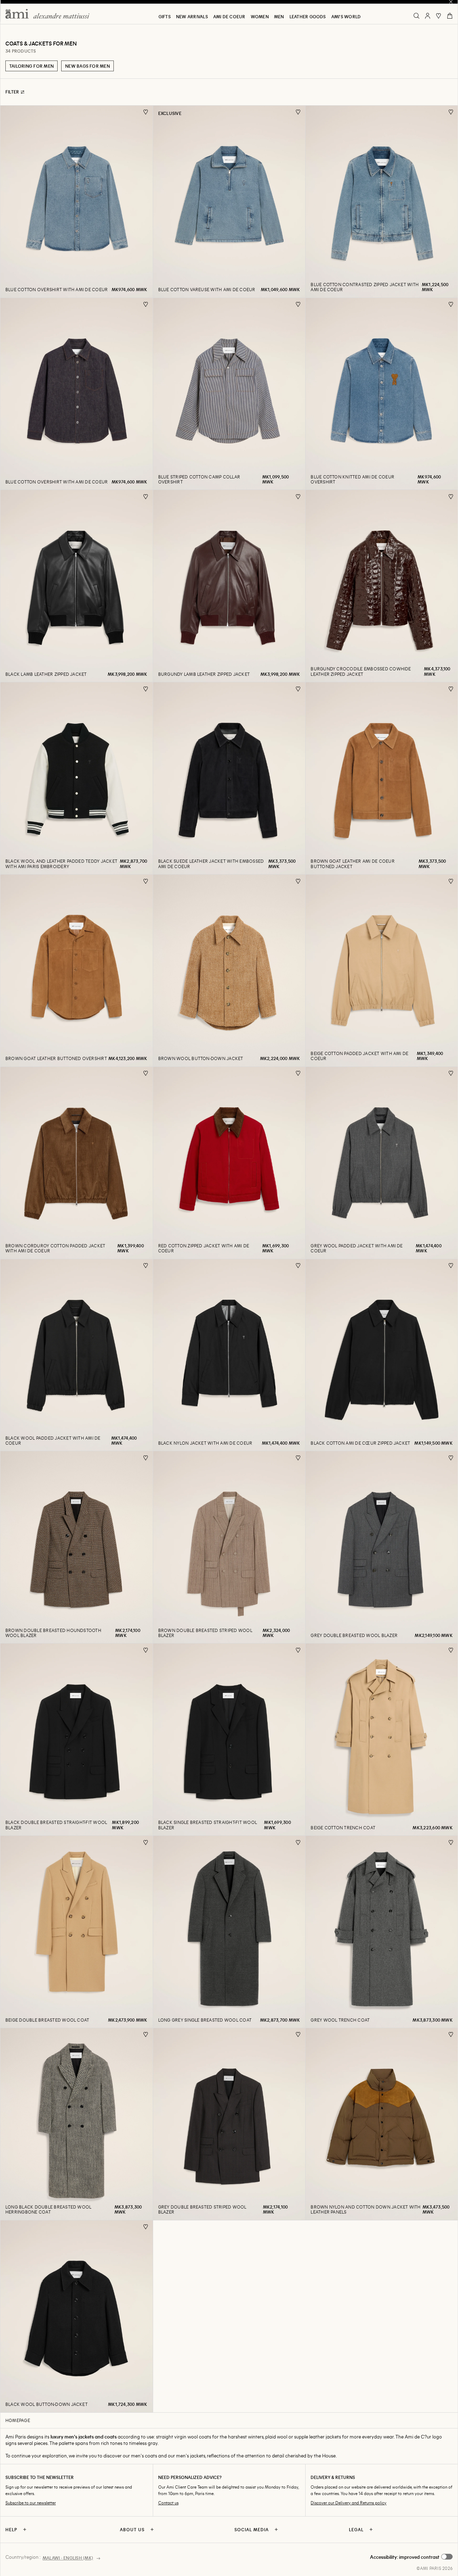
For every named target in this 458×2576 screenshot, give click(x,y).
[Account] (428, 16)
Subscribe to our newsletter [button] (31, 2503)
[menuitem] (165, 16)
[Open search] (416, 16)
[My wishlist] (439, 16)
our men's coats (140, 2455)
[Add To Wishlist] (146, 112)
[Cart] (450, 16)
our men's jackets (186, 2455)
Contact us (168, 2503)
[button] (411, 2557)
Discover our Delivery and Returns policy (349, 2503)
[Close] (451, 2)
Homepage (18, 2420)
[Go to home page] (50, 14)
